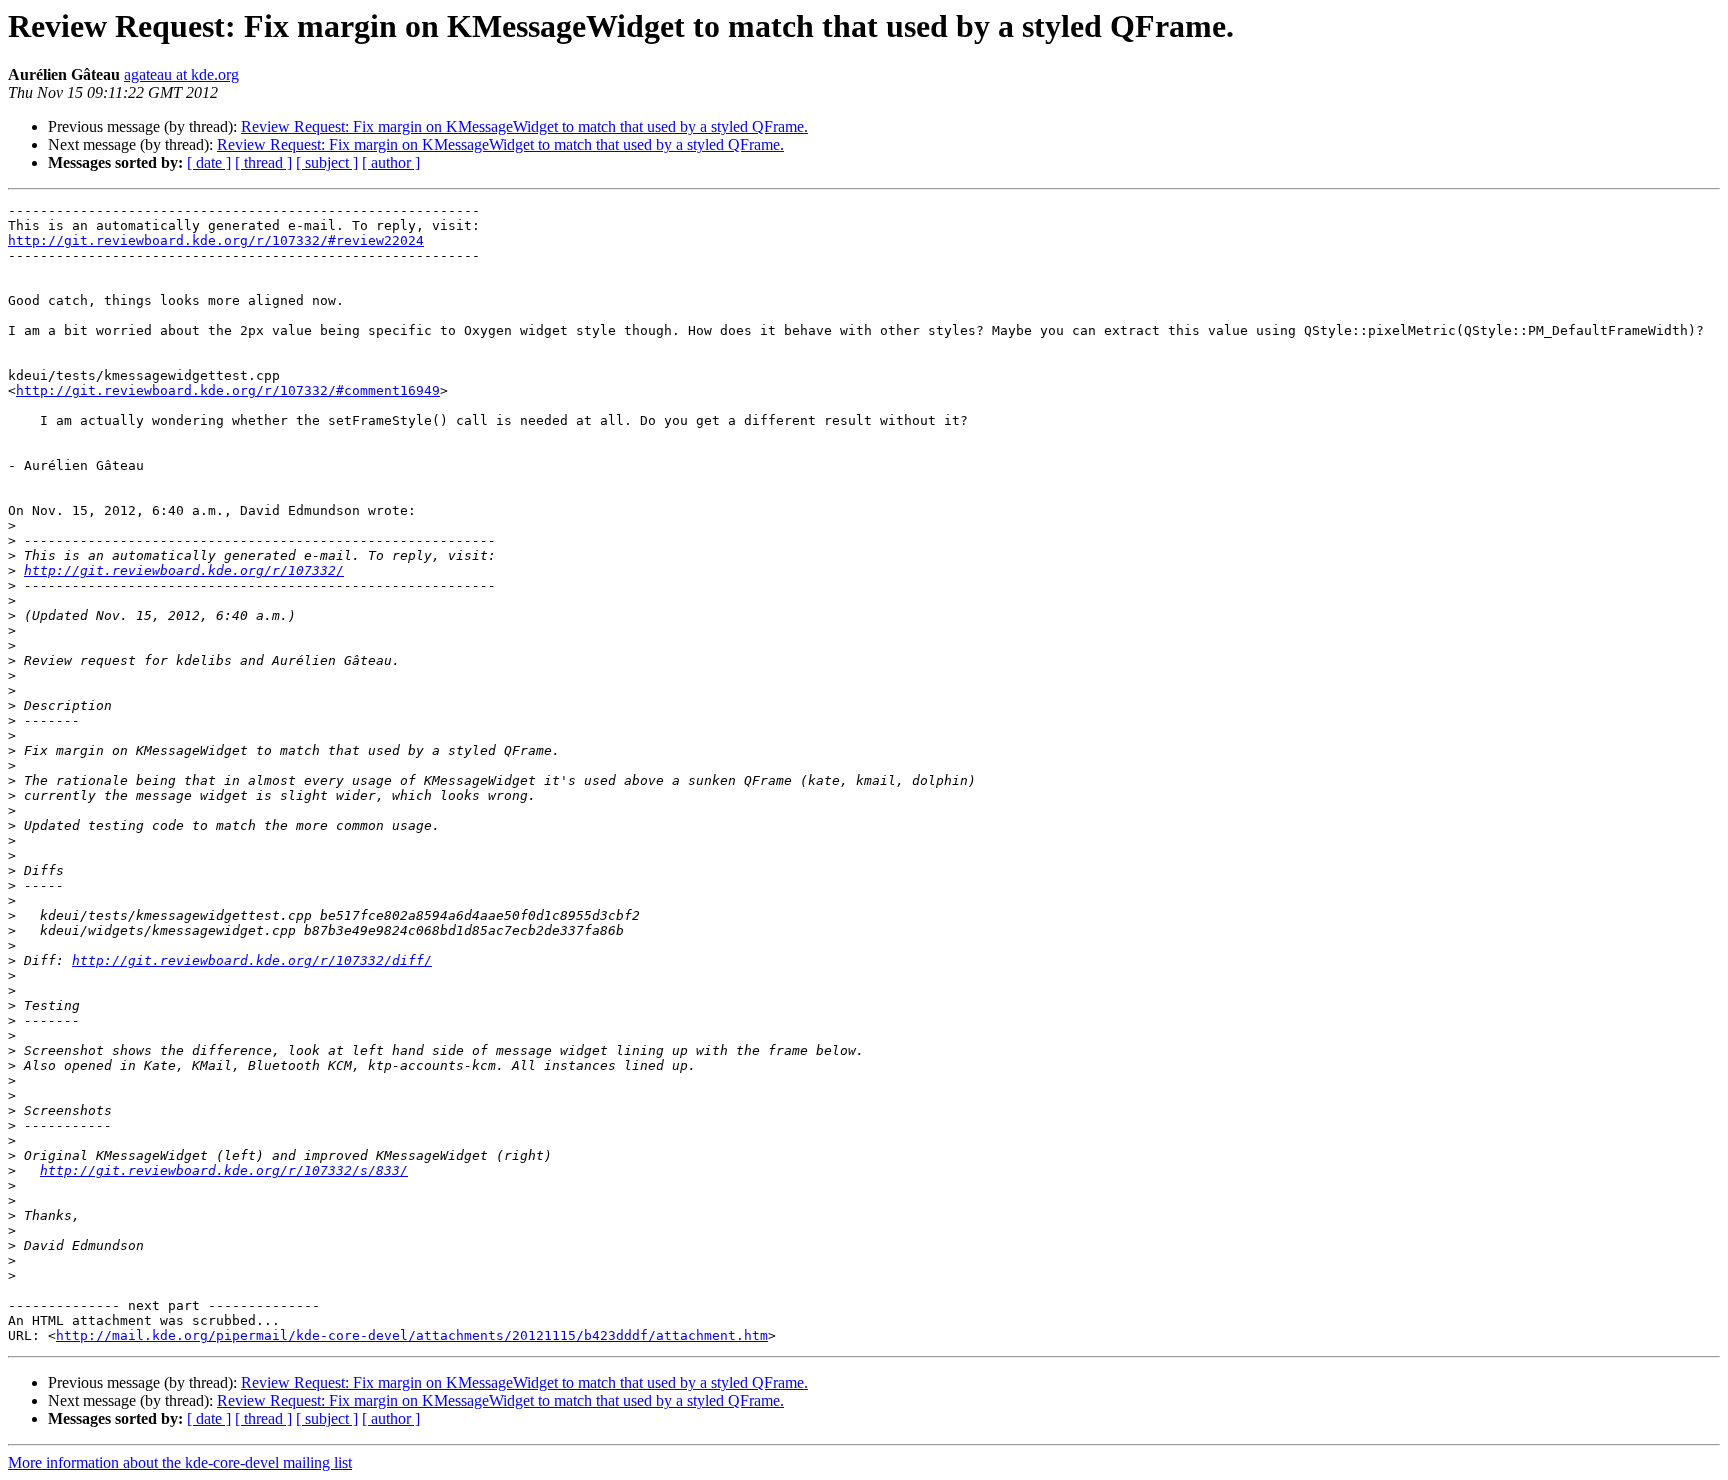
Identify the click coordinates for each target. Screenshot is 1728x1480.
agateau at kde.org (181, 74)
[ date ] (209, 162)
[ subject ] (327, 162)
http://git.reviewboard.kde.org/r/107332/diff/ (252, 960)
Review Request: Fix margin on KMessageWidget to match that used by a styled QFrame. (524, 126)
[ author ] (391, 162)
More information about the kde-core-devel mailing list (180, 1462)
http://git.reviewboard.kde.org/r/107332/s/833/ (224, 1170)
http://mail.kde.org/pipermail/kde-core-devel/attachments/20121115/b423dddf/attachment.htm (412, 1335)
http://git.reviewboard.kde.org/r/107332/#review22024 (216, 240)
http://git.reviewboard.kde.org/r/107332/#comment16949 (228, 390)
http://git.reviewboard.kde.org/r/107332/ (184, 570)
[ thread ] (263, 162)
